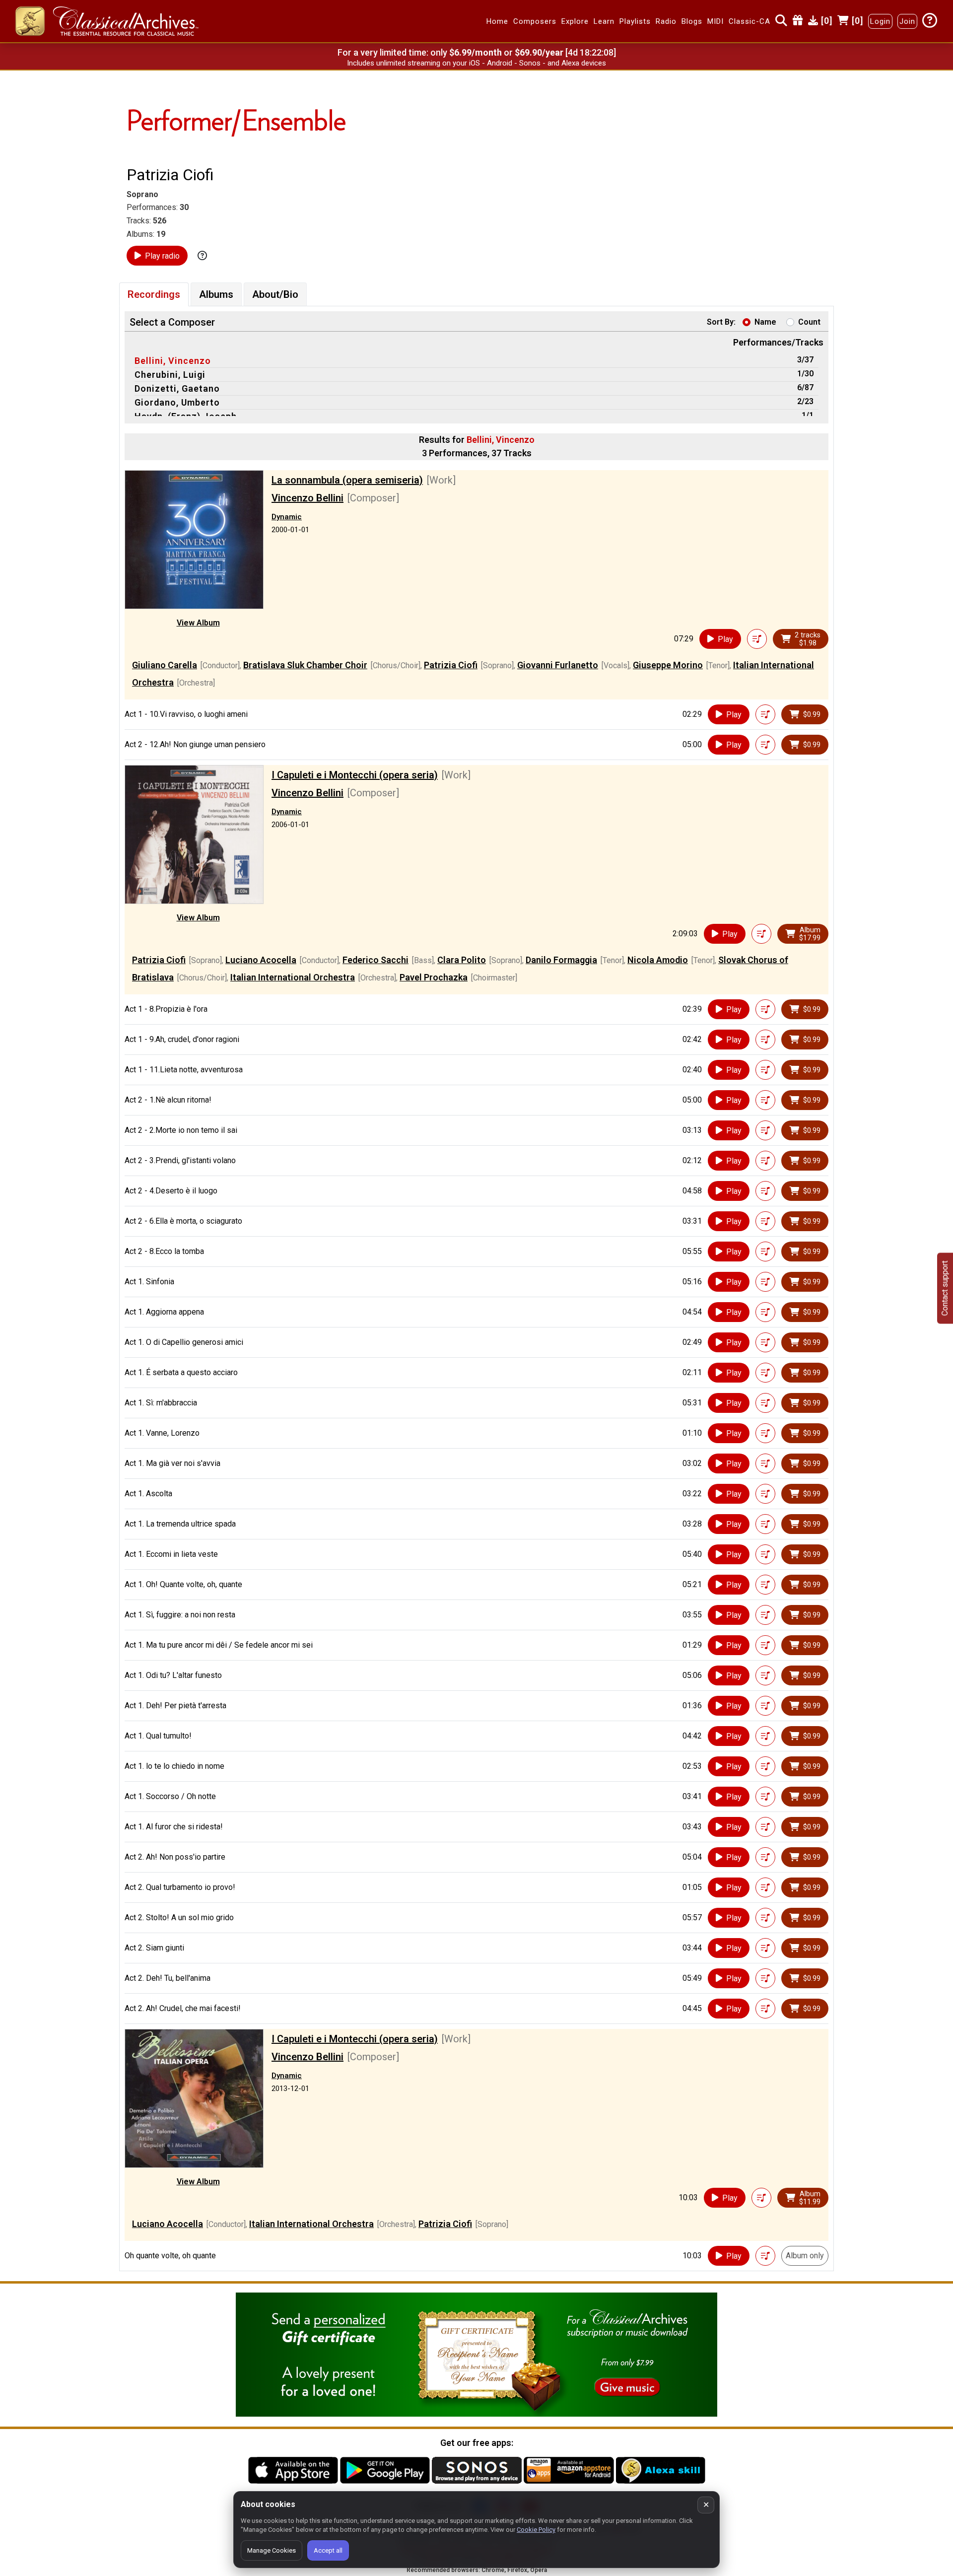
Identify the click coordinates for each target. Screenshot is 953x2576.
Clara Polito (462, 960)
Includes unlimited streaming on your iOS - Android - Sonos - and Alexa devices (476, 63)
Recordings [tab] (154, 294)
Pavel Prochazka (434, 977)
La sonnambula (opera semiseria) (347, 480)
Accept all (328, 2550)
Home (497, 21)
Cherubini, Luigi (170, 375)
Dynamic (287, 517)
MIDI (715, 21)
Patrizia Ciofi (451, 665)
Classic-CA (749, 21)
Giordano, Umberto (177, 402)
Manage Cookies (272, 2550)
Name (765, 322)
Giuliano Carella (165, 665)
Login (880, 21)
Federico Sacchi (375, 960)
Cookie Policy (536, 2530)
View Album (198, 623)
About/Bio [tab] (275, 294)
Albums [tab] (216, 294)
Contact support (945, 1288)
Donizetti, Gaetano (177, 388)
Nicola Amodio (658, 960)
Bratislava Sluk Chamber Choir (305, 665)
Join (907, 21)
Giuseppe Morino (668, 665)
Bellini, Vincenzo (173, 361)
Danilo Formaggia (561, 960)
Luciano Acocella (261, 960)
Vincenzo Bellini (307, 498)
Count (809, 322)
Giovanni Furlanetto (558, 665)
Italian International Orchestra (293, 977)
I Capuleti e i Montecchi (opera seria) (355, 775)
